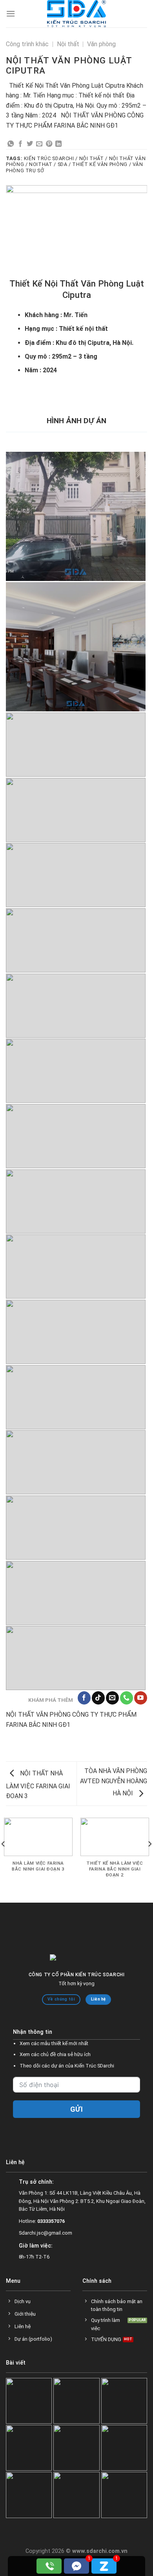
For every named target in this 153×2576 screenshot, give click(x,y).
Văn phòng (101, 44)
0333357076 (51, 2235)
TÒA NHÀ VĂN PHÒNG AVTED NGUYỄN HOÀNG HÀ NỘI (114, 1797)
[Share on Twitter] (30, 144)
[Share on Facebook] (20, 144)
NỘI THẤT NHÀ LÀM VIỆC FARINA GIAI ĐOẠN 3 (38, 1799)
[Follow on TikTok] (98, 1712)
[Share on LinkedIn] (58, 144)
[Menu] (11, 14)
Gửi (77, 2124)
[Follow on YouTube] (141, 1712)
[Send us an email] (112, 1712)
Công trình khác (27, 44)
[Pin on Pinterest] (49, 144)
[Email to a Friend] (39, 144)
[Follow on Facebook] (84, 1712)
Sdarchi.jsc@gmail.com (46, 2247)
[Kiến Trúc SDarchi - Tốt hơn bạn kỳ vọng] (76, 14)
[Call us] (127, 1712)
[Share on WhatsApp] (11, 144)
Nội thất (68, 44)
